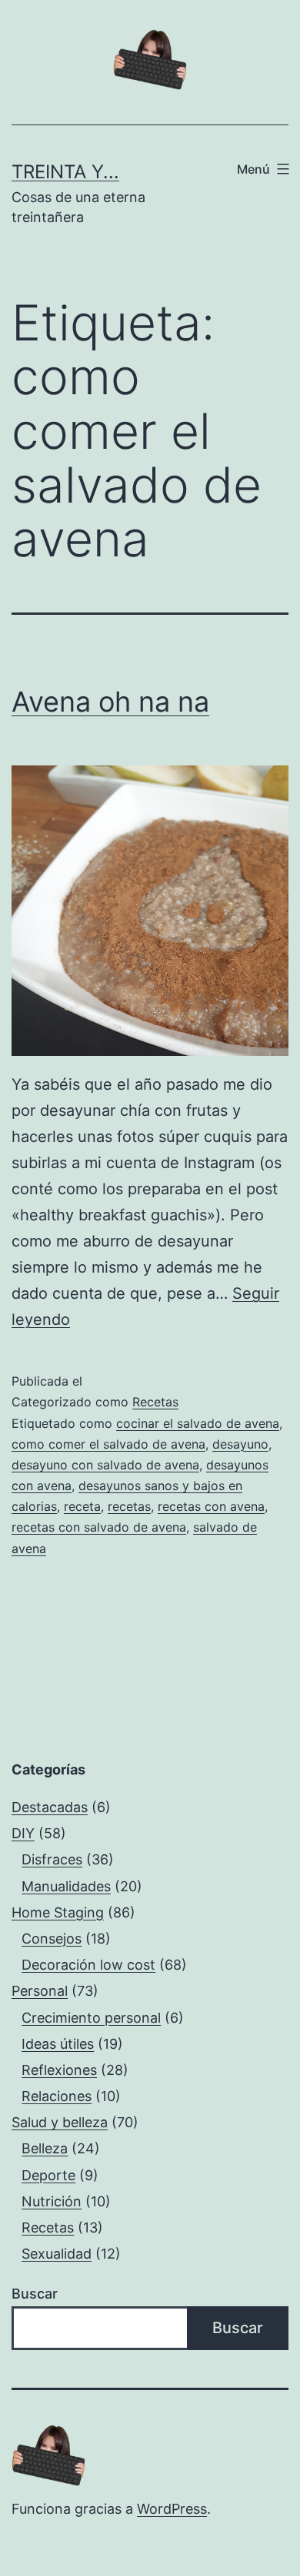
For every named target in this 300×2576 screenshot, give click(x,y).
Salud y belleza (60, 2122)
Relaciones (57, 2096)
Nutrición (52, 2201)
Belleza (45, 2148)
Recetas (155, 1402)
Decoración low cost (88, 1965)
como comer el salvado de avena (108, 1444)
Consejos (52, 1939)
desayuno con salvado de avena (105, 1465)
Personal (40, 1991)
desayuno (240, 1444)
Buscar (35, 2294)
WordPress (172, 2509)
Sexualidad (57, 2254)
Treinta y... (65, 172)
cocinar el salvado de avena (198, 1423)
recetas (129, 1506)
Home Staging (58, 1912)
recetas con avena (211, 1506)
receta (82, 1506)
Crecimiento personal (91, 2018)
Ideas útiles (58, 2044)
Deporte (48, 2175)
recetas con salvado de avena (99, 1527)
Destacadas (50, 1807)
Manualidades (66, 1886)
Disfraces (52, 1859)
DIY (23, 1833)
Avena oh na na (110, 702)
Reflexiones (59, 2070)
